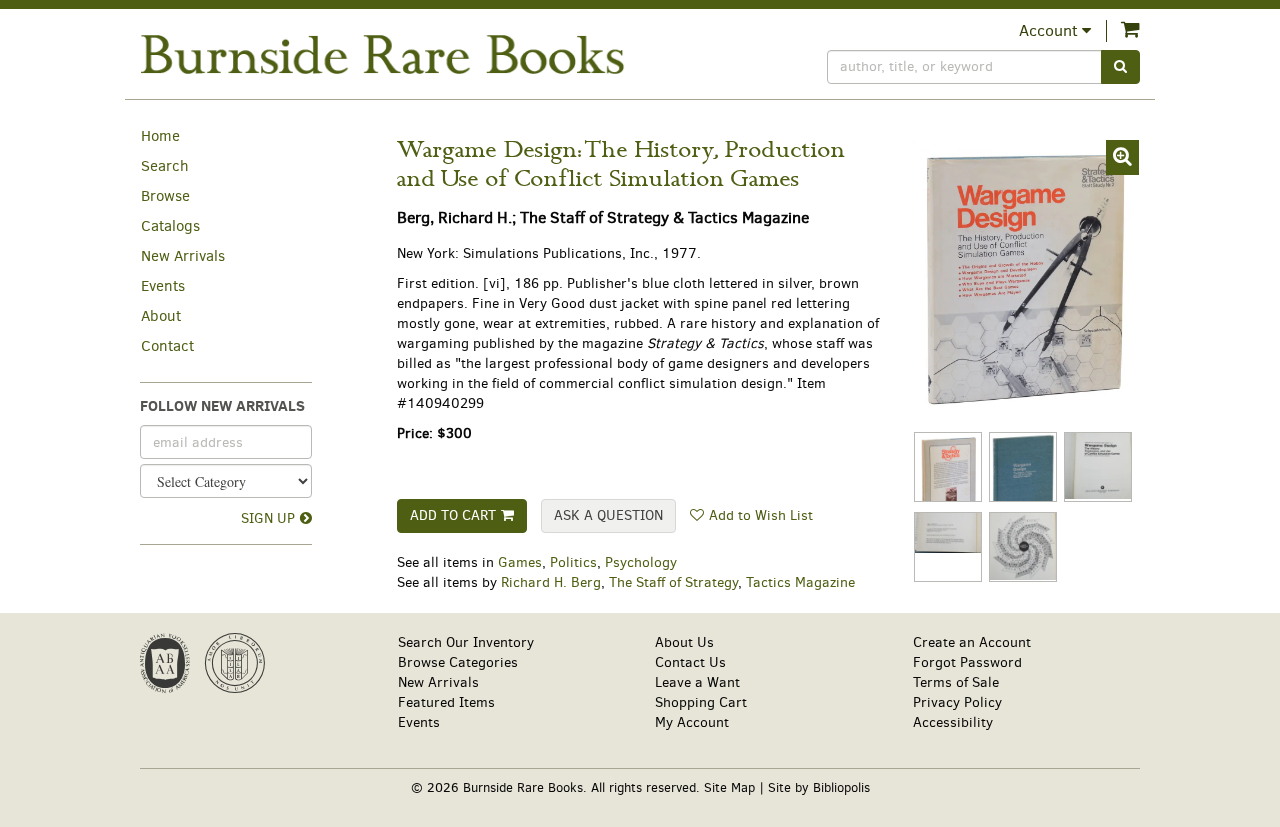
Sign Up (268, 518)
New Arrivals (183, 256)
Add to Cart (453, 515)
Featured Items (446, 702)
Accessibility (953, 722)
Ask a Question (608, 515)
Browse (165, 196)
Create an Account (972, 642)
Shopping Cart (701, 702)
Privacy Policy (957, 702)
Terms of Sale (956, 682)
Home (160, 136)
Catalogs (170, 226)
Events (163, 286)
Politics (573, 562)
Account (1050, 30)
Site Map (729, 787)
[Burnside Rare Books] (382, 54)
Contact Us (690, 662)
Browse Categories (458, 662)
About (161, 316)
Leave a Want (697, 682)
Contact (167, 346)
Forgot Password (967, 662)
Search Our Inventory (466, 642)
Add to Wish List (761, 515)
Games (520, 562)
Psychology (641, 562)
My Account (692, 722)
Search (165, 166)
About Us (684, 642)
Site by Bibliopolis (819, 787)
